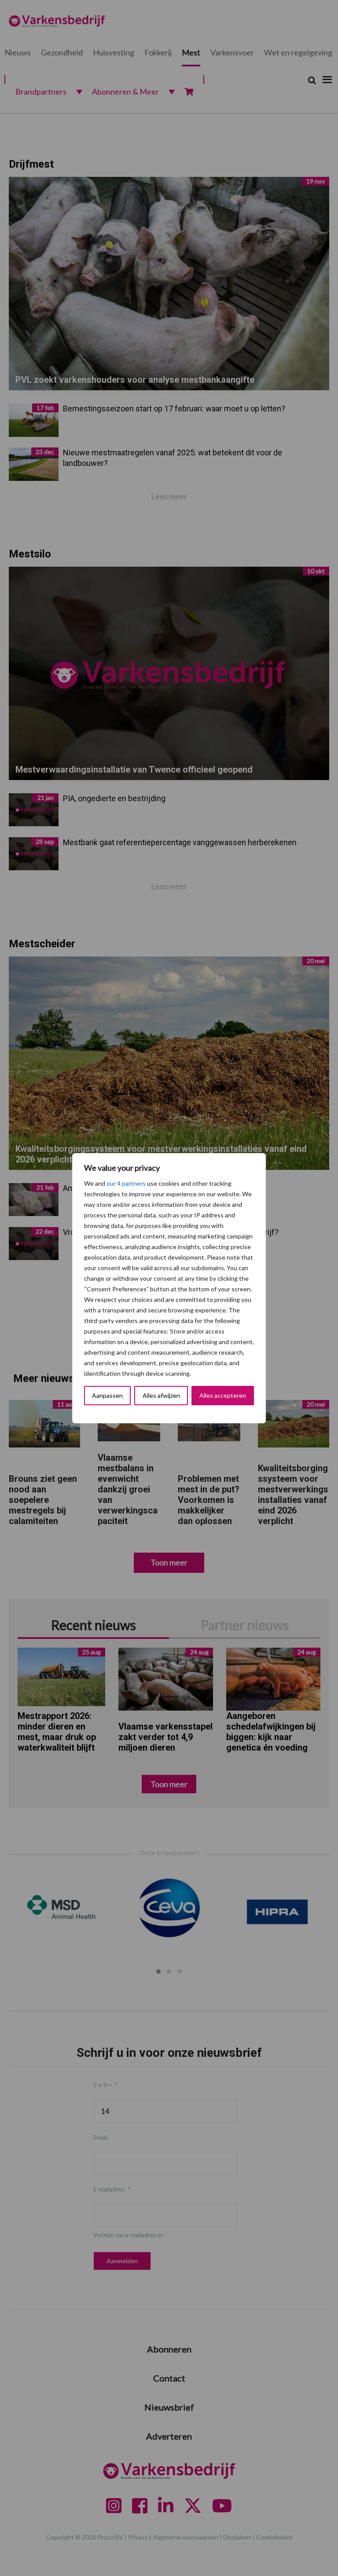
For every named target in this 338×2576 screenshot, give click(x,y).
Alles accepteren (223, 1395)
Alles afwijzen (161, 1395)
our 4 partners (126, 1183)
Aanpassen (107, 1395)
